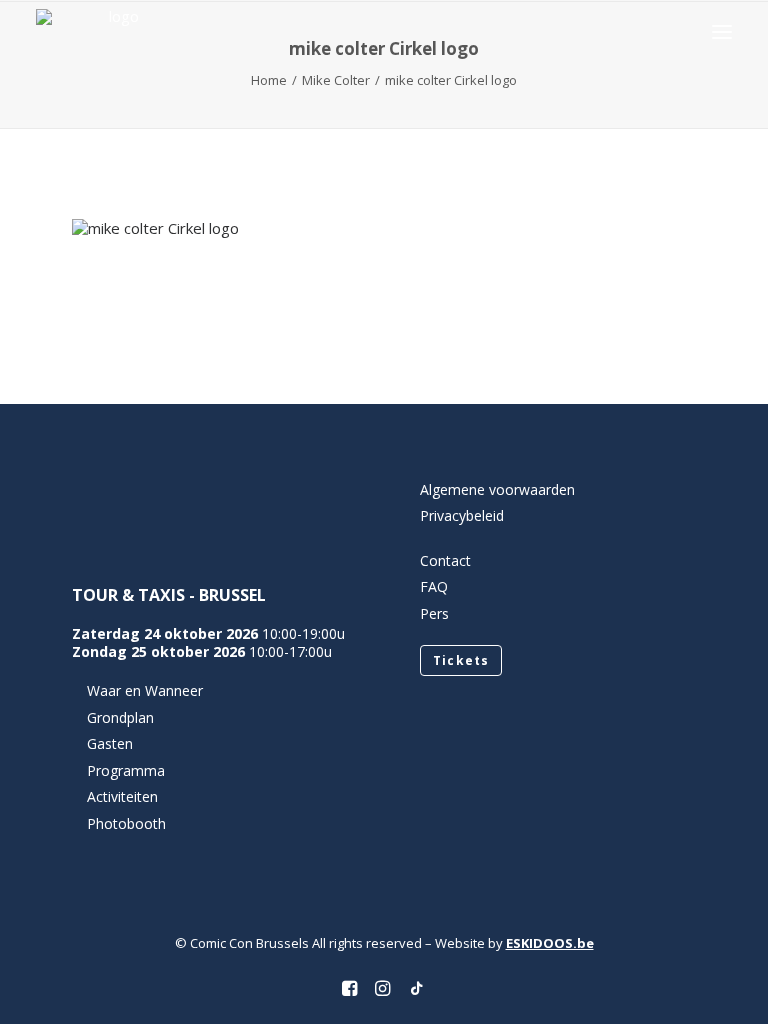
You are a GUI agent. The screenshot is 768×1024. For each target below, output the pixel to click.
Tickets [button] (461, 660)
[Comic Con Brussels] (115, 31)
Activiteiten (122, 796)
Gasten (110, 743)
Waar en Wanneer (145, 690)
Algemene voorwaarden (497, 489)
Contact (445, 560)
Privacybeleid (462, 515)
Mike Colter (336, 80)
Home (269, 80)
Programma (126, 770)
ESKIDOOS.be (550, 943)
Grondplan (120, 717)
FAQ (434, 586)
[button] (722, 31)
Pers (434, 613)
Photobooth (126, 823)
